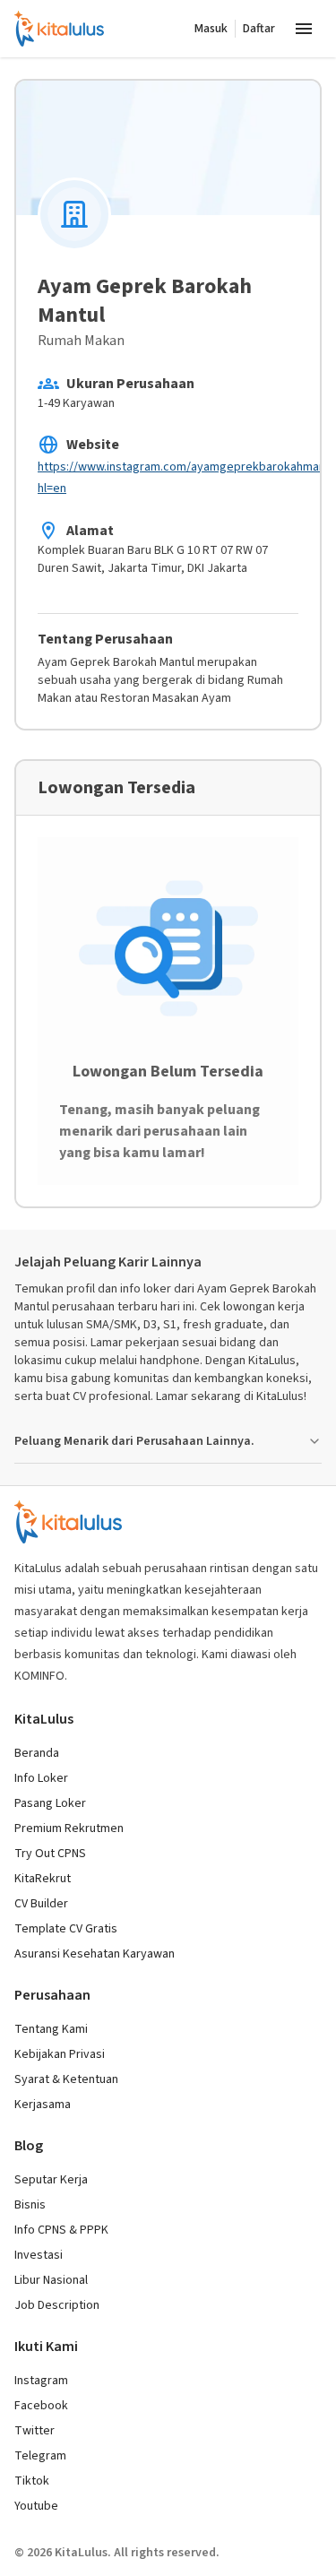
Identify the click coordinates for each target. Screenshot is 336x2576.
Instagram (41, 2381)
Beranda (37, 1753)
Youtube (36, 2506)
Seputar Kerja (51, 2180)
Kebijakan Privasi (60, 2054)
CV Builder (41, 1904)
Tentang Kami (51, 2029)
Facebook (41, 2406)
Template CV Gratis (66, 1929)
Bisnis (30, 2205)
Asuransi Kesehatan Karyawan (95, 1954)
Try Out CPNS (50, 1854)
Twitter (34, 2431)
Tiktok (32, 2481)
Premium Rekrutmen (69, 1828)
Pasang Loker (50, 1803)
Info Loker (41, 1778)
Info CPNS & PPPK (61, 2230)
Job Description (57, 2305)
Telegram (40, 2456)
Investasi (39, 2255)
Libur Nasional (51, 2280)
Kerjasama (43, 2105)
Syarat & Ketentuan (66, 2079)
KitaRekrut (43, 1879)
